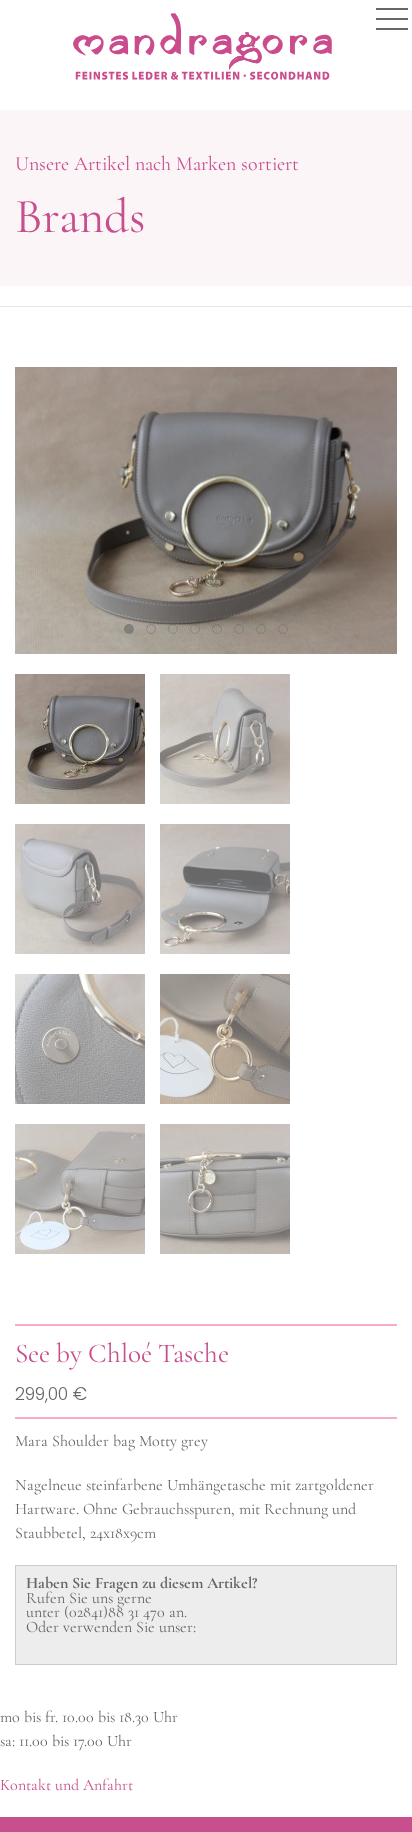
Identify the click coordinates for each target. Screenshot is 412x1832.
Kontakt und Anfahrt (66, 1785)
